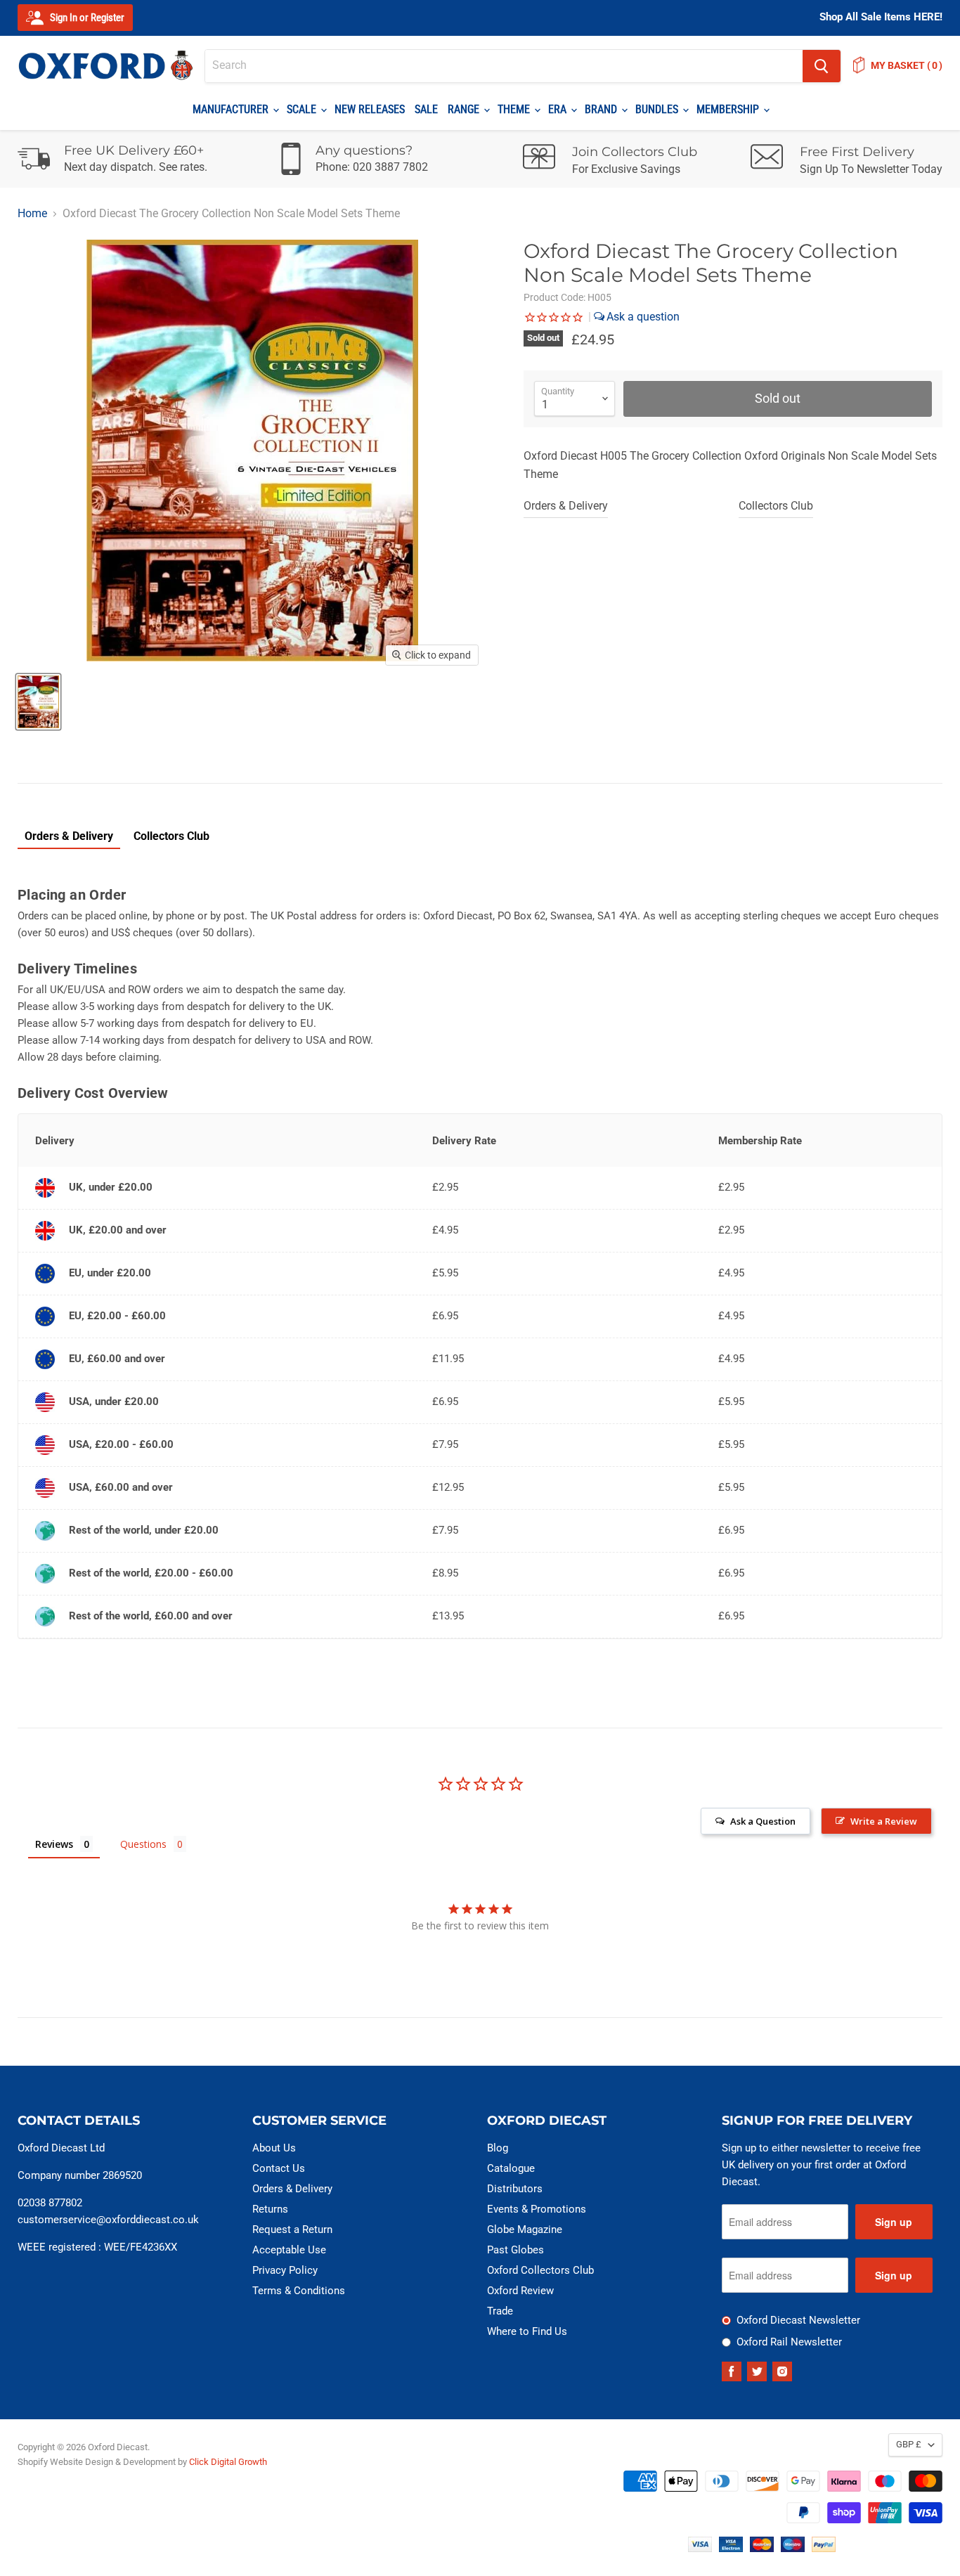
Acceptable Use (289, 2250)
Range (465, 109)
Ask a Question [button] (763, 1821)
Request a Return (292, 2229)
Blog (498, 2148)
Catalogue (511, 2168)
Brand (602, 109)
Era (559, 109)
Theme (515, 109)
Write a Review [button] (884, 1821)
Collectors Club (776, 506)
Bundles (658, 109)
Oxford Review (520, 2291)
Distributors (515, 2189)
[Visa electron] (731, 2548)
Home (32, 214)
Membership (729, 109)
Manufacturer (232, 109)
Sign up (894, 2222)
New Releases (370, 109)
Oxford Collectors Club (540, 2270)
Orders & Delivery (566, 506)
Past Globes (515, 2250)
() (907, 65)
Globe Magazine (525, 2229)
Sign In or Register (86, 18)
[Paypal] (824, 2548)
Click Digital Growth (228, 2462)
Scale (303, 109)
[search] (504, 66)
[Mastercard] (762, 2548)
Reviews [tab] (54, 1844)
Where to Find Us (527, 2331)
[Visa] (700, 2548)
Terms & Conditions (299, 2291)
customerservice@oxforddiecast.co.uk (108, 2220)
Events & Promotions (537, 2209)
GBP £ (909, 2444)
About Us (274, 2148)
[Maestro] (793, 2548)
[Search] (822, 66)
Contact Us (279, 2168)
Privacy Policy (285, 2270)
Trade (500, 2311)
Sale (426, 109)
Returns (270, 2209)
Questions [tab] (143, 1844)
